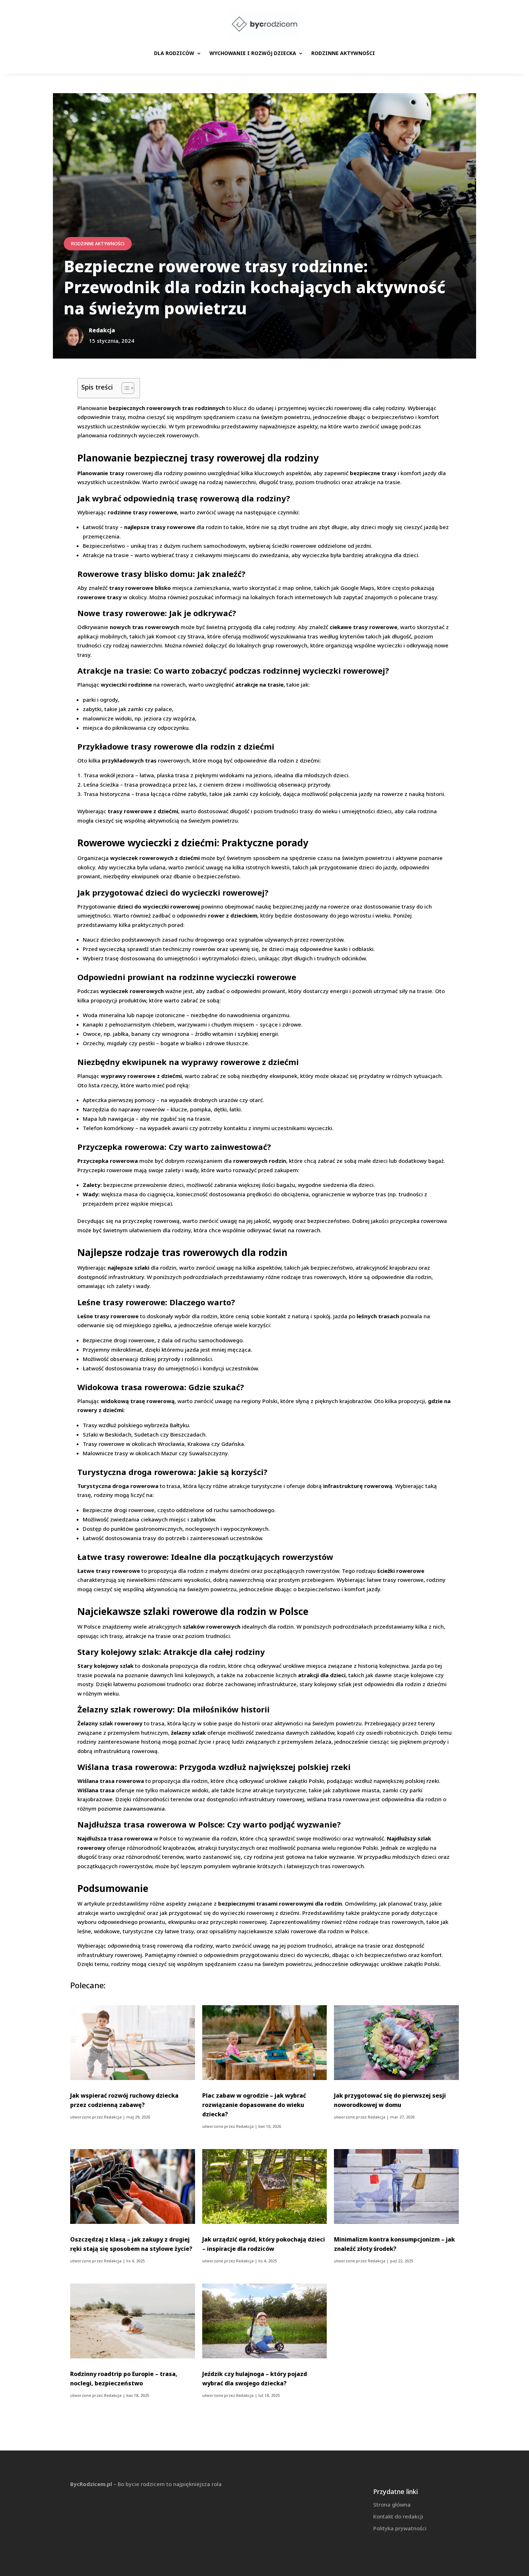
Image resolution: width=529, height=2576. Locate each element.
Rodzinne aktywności (343, 53)
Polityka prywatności (400, 2528)
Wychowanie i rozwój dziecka (253, 53)
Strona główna (392, 2504)
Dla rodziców (174, 53)
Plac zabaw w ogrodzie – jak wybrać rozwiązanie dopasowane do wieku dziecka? (254, 2105)
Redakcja (113, 2117)
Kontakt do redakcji (398, 2516)
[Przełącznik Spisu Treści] (124, 388)
